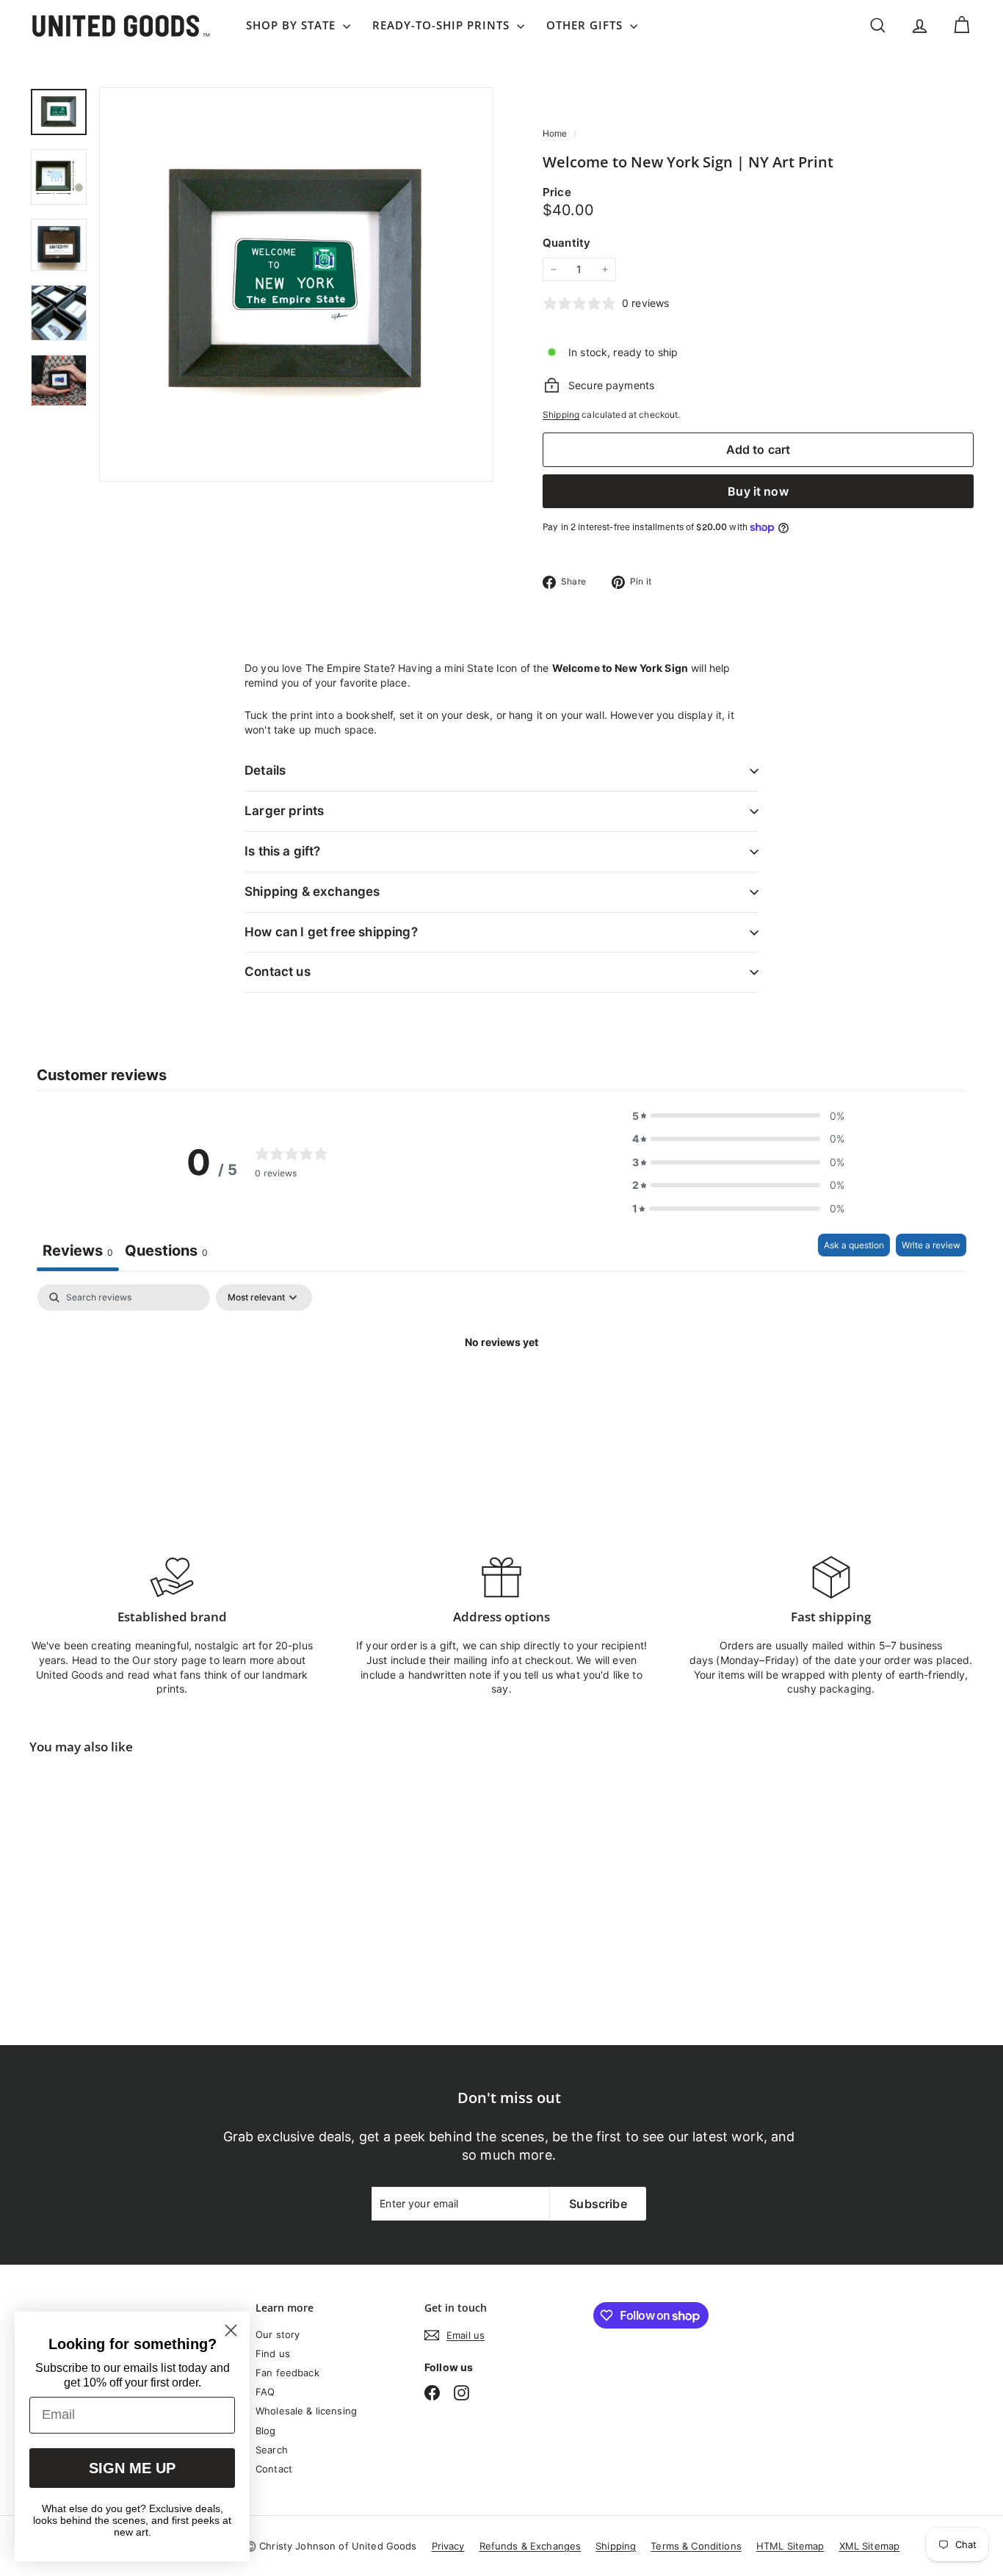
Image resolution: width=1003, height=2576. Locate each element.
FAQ (265, 2392)
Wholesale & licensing (306, 2411)
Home (556, 133)
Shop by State (293, 25)
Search (272, 2450)
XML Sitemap (870, 2546)
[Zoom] (296, 285)
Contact (274, 2469)
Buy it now (758, 491)
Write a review (931, 1245)
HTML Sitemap (790, 2546)
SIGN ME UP (132, 2468)
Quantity (566, 243)
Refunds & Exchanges (531, 2546)
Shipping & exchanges (312, 891)
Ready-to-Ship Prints (443, 25)
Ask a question (854, 1245)
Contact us (278, 972)
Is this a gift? (283, 851)
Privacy (448, 2546)
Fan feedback (287, 2373)
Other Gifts (586, 25)
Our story (278, 2334)
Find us (273, 2354)
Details (265, 770)
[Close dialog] (231, 2330)
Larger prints (284, 811)
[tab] (166, 1252)
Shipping (561, 415)
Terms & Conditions (696, 2546)
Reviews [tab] (78, 1251)
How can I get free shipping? (331, 932)
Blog (266, 2431)
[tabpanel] (501, 1392)
